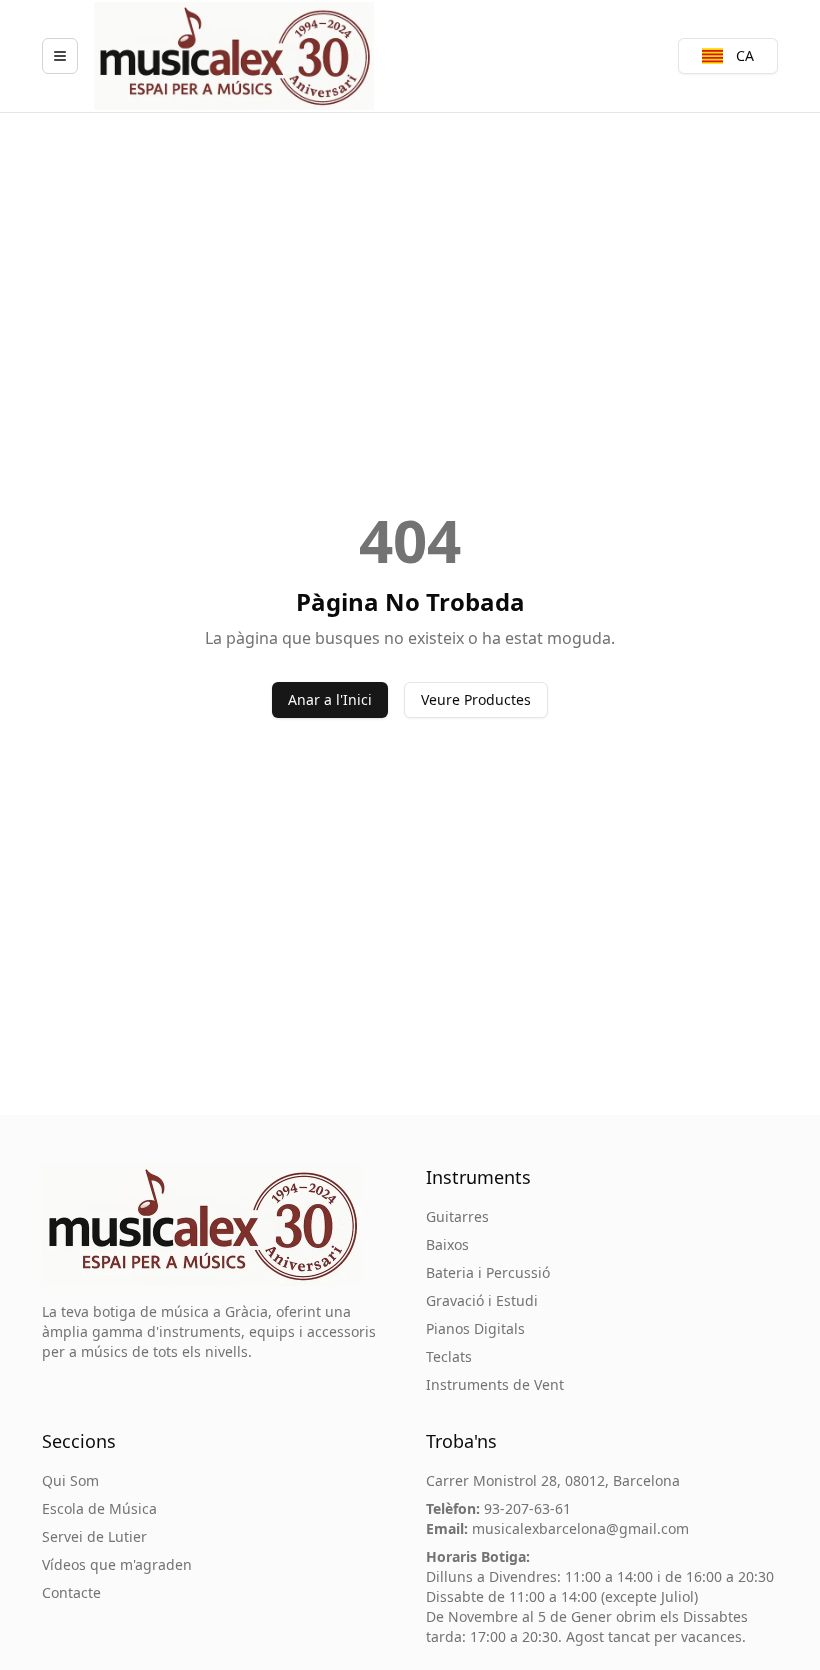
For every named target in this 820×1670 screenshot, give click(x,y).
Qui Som (70, 1480)
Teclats (449, 1356)
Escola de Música (99, 1508)
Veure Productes (476, 699)
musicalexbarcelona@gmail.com (580, 1528)
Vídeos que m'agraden (117, 1564)
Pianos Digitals (475, 1328)
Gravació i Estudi (482, 1300)
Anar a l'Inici (330, 699)
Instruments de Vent (495, 1384)
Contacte (71, 1592)
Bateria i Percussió (488, 1272)
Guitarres (457, 1216)
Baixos (447, 1244)
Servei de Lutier (94, 1536)
